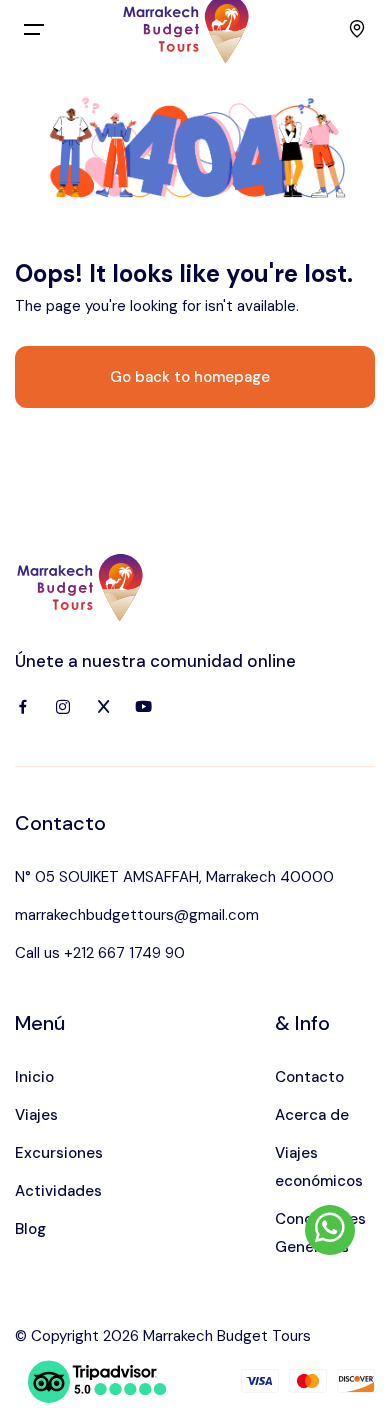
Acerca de (312, 1115)
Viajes (36, 1115)
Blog (30, 1229)
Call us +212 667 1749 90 (100, 953)
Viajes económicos (319, 1167)
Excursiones (59, 1153)
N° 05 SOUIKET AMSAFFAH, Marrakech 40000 (174, 877)
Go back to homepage (190, 377)
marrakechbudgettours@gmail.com (137, 915)
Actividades (58, 1191)
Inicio (34, 1077)
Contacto (309, 1077)
